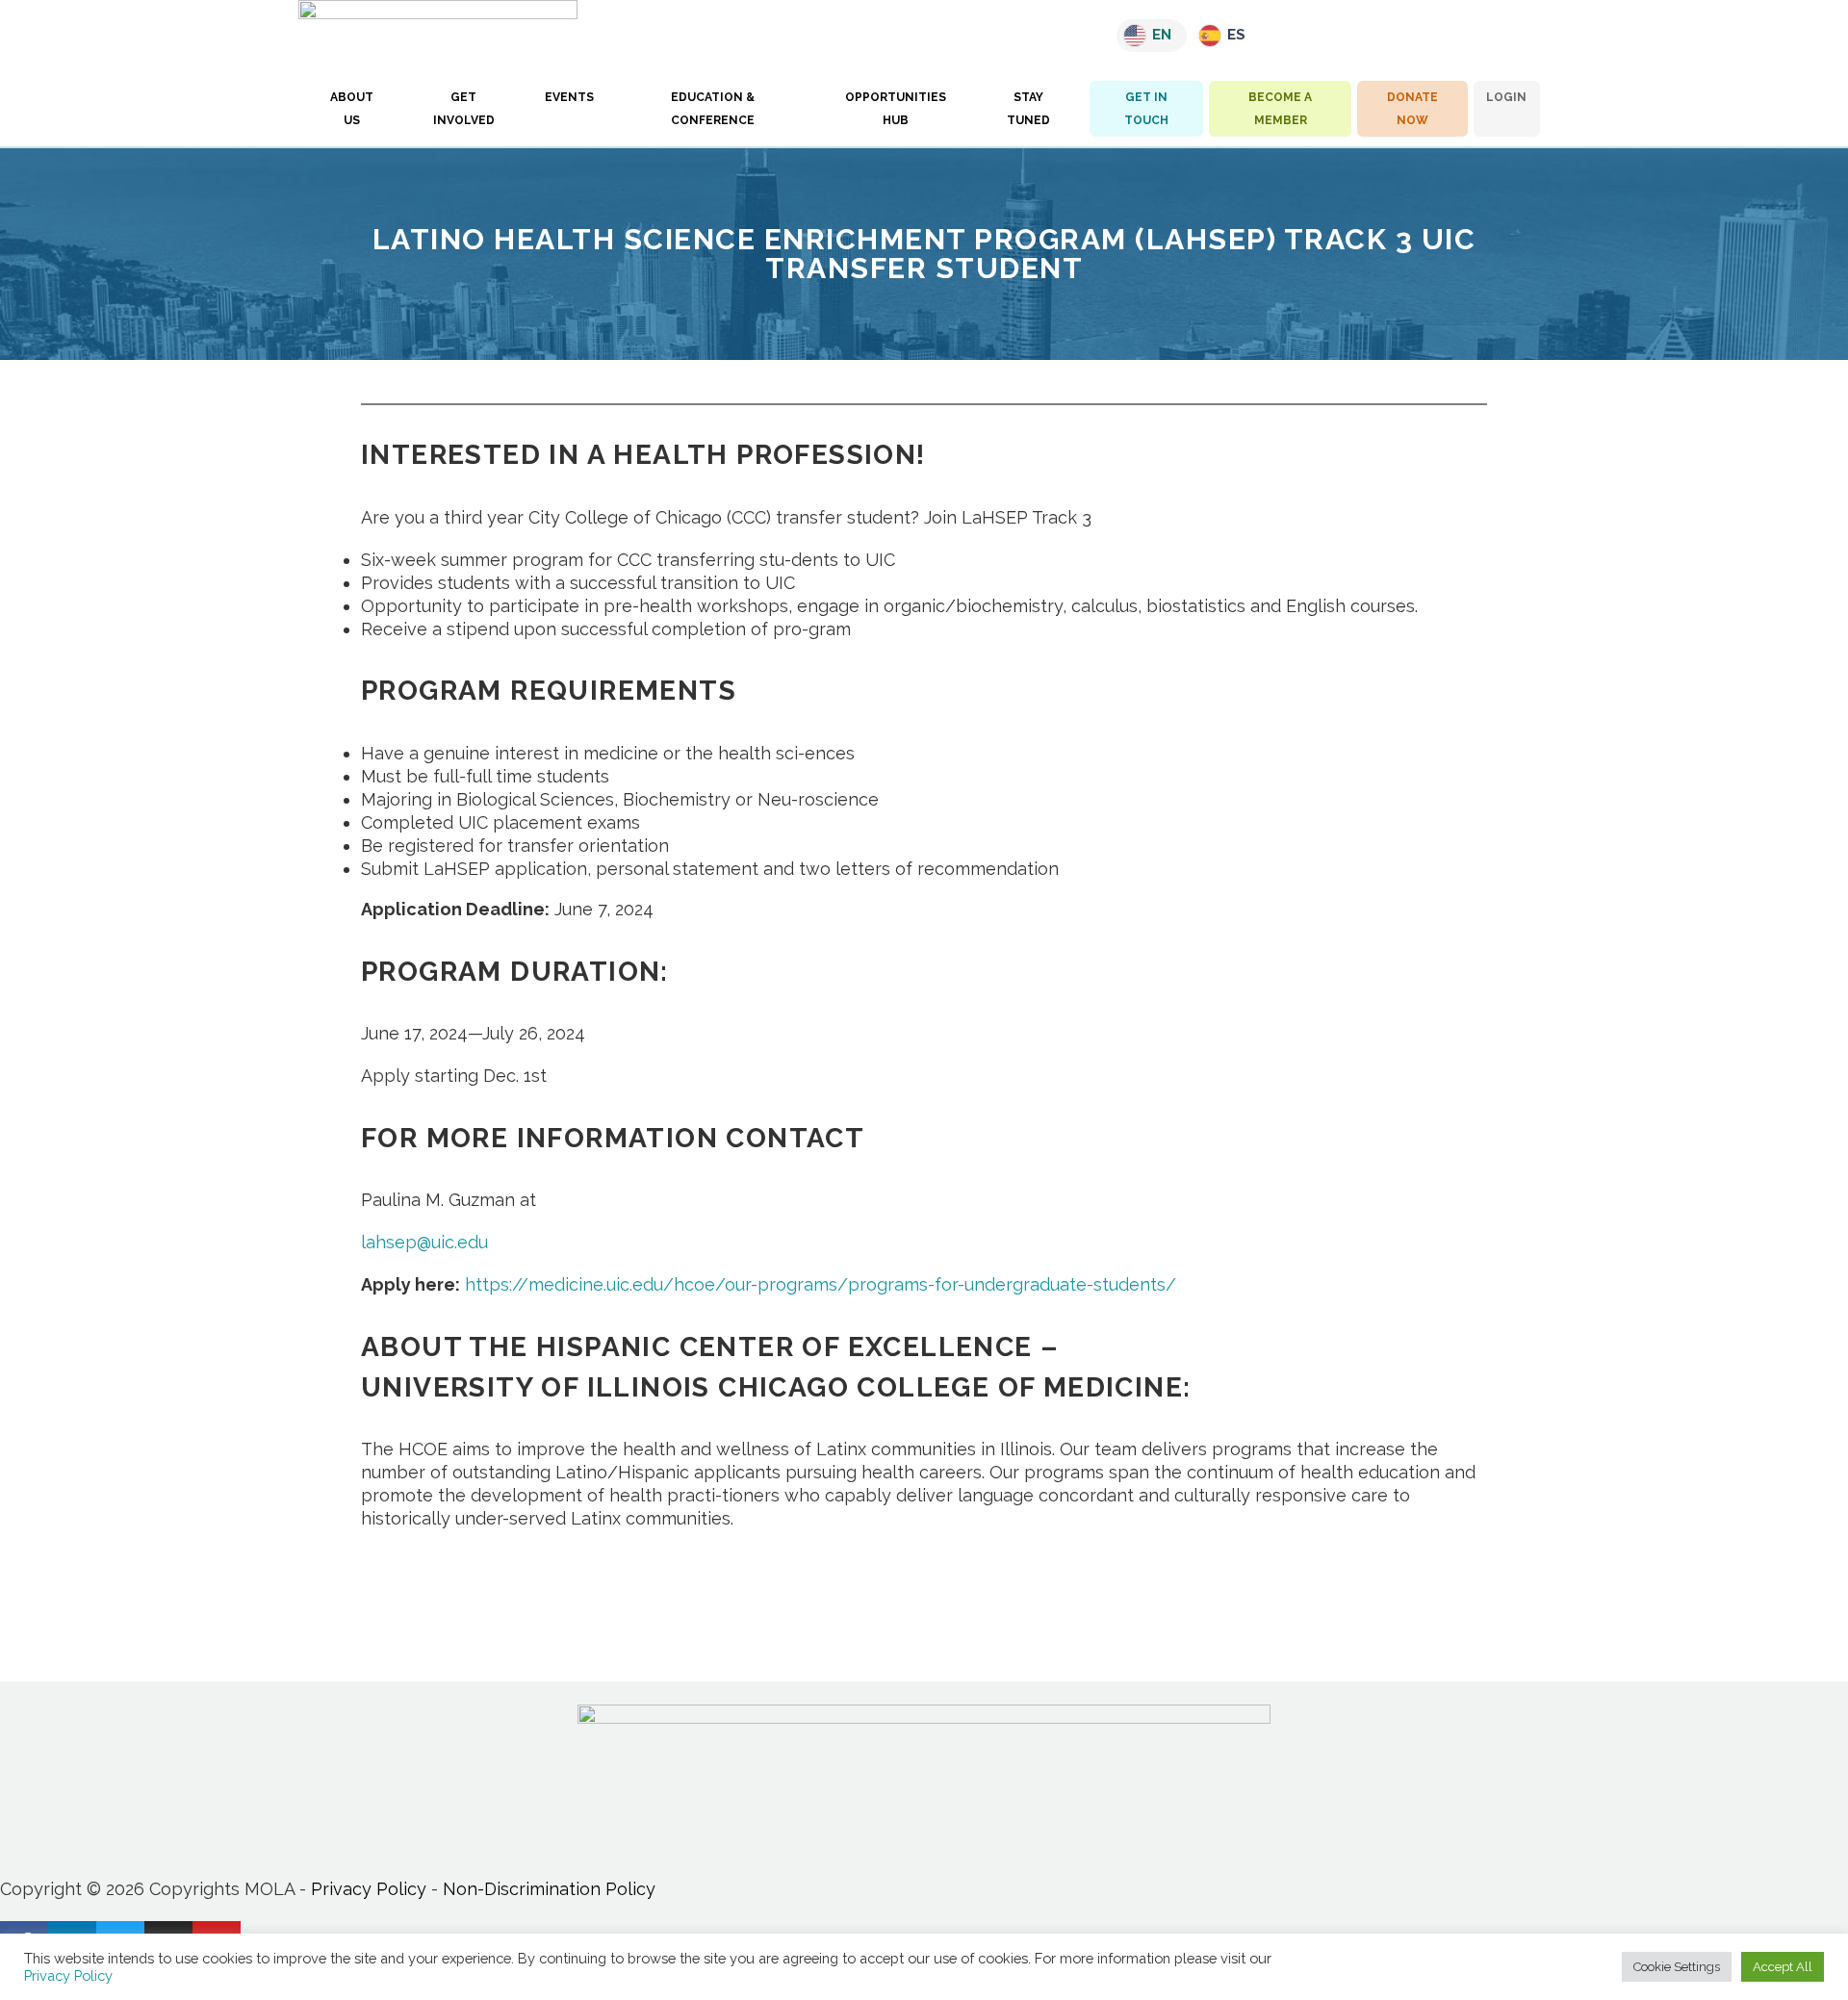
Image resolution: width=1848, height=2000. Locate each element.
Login (1506, 97)
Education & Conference (713, 109)
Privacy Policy (369, 1889)
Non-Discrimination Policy (549, 1889)
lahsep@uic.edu (424, 1242)
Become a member (1280, 109)
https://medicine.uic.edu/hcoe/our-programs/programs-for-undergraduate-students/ (821, 1284)
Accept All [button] (1783, 1967)
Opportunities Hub (896, 109)
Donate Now (1412, 109)
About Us (352, 109)
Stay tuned (1028, 109)
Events (569, 97)
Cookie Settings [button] (1677, 1967)
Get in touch (1146, 109)
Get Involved (464, 109)
